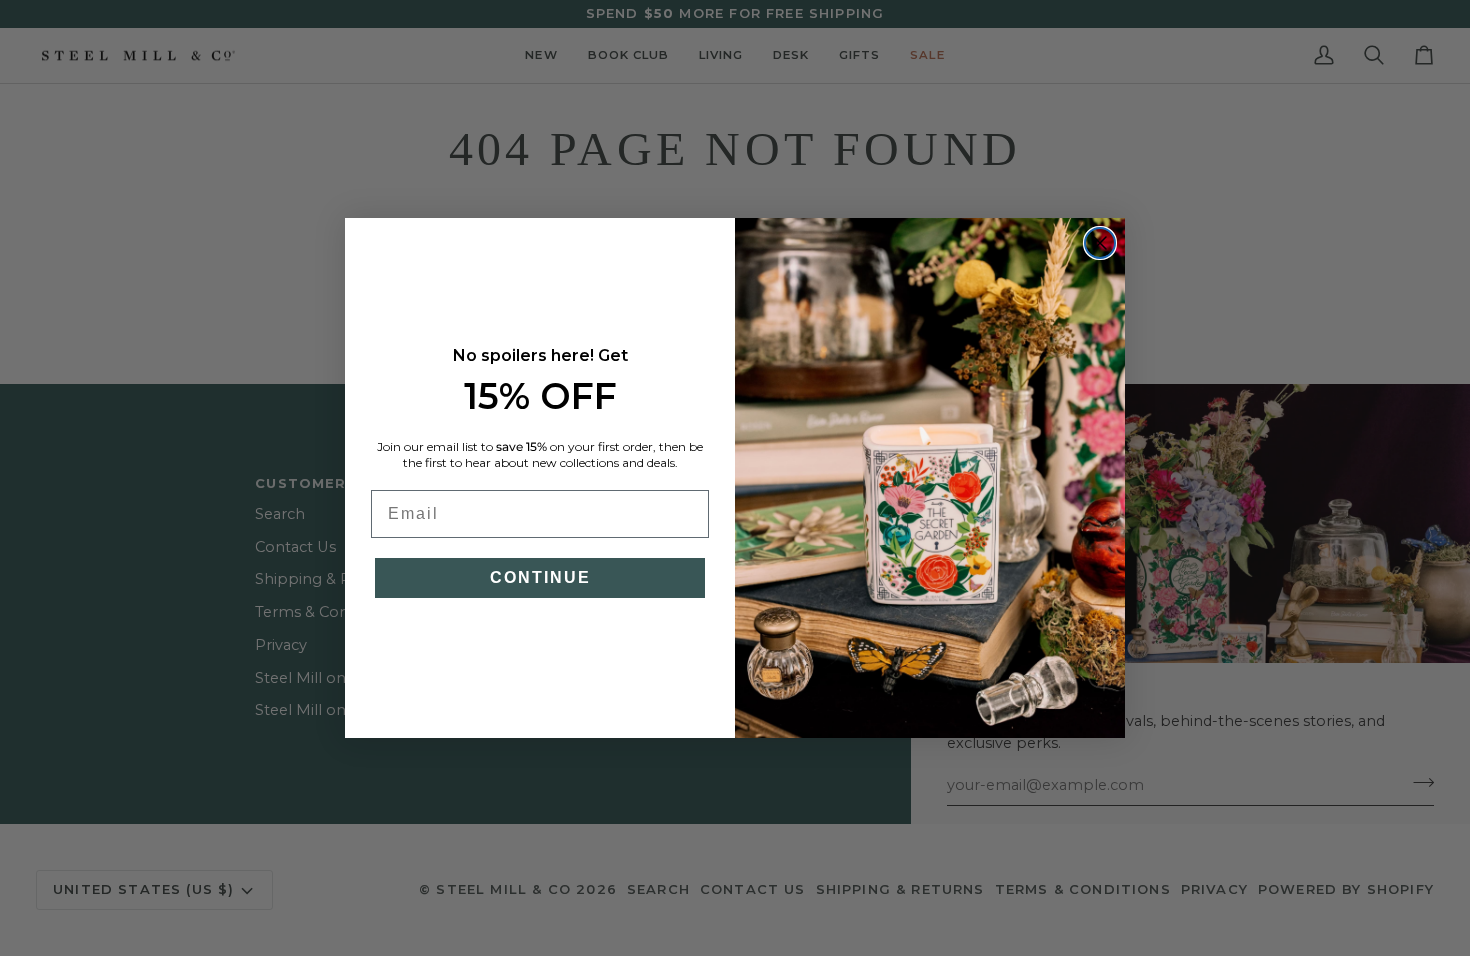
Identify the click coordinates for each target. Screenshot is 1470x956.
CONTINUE (540, 577)
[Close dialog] (1100, 243)
